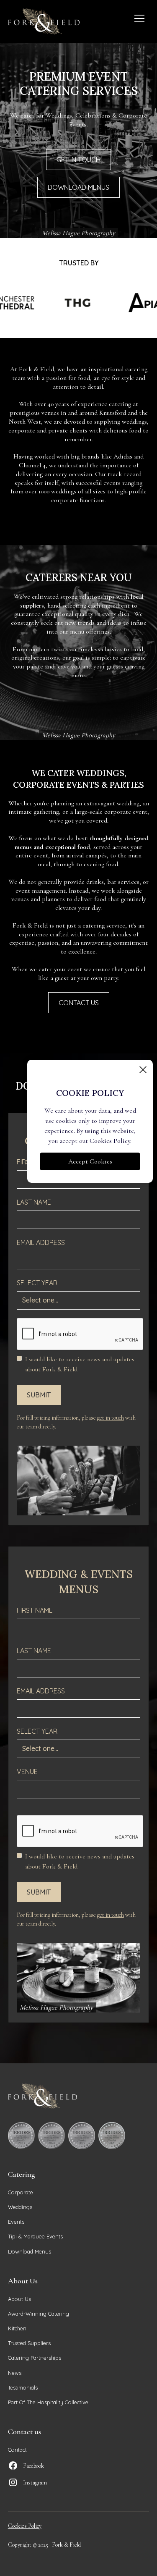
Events (16, 2222)
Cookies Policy (25, 2526)
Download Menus (30, 2251)
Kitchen (17, 2328)
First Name (35, 1610)
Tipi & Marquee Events (35, 2236)
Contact (17, 2450)
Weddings (20, 2207)
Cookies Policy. (111, 1141)
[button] (139, 18)
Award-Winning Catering (39, 2314)
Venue (27, 1771)
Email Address (41, 1242)
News (15, 2373)
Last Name (34, 1202)
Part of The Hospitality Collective (48, 2402)
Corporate (21, 2192)
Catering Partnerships (35, 2358)
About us (19, 2299)
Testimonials (23, 2387)
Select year (37, 1283)
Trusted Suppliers (29, 2343)
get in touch (111, 1418)
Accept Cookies (90, 1161)
